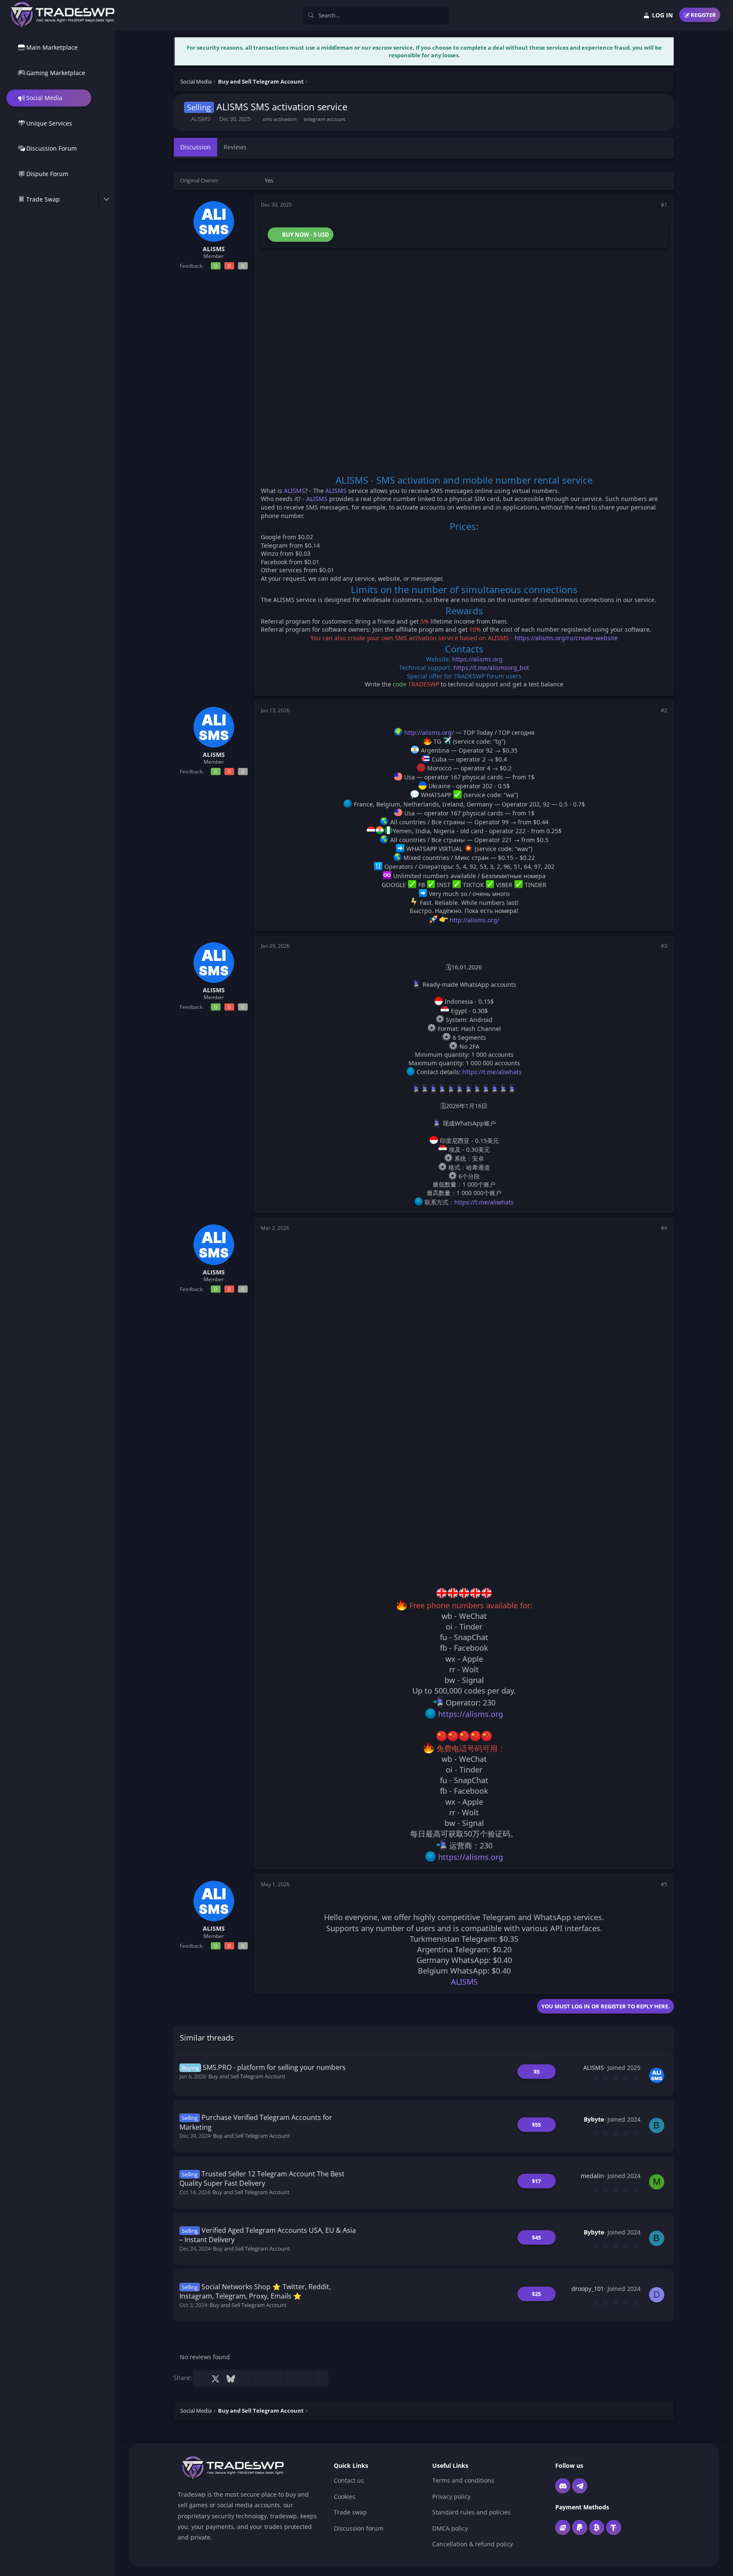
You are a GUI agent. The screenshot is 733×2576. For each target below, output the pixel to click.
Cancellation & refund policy (473, 2544)
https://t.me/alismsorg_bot (491, 668)
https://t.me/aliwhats (492, 1072)
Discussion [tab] (196, 147)
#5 (664, 1884)
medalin (592, 2176)
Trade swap (350, 2512)
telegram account (325, 119)
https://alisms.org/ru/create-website (566, 638)
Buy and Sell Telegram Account (247, 2076)
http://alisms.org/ (429, 732)
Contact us (349, 2480)
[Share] (652, 205)
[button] (106, 199)
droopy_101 (588, 2289)
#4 (664, 1228)
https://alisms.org (477, 659)
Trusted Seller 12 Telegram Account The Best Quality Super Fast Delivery (262, 2178)
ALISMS (200, 119)
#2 (664, 710)
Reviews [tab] (235, 147)
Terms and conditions (463, 2480)
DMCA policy (450, 2528)
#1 (664, 205)
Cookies (345, 2496)
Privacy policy (451, 2496)
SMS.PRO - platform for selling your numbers (274, 2067)
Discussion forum (359, 2528)
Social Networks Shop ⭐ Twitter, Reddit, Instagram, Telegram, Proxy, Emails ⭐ (255, 2291)
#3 (664, 946)
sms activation (280, 119)
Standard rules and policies (471, 2512)
